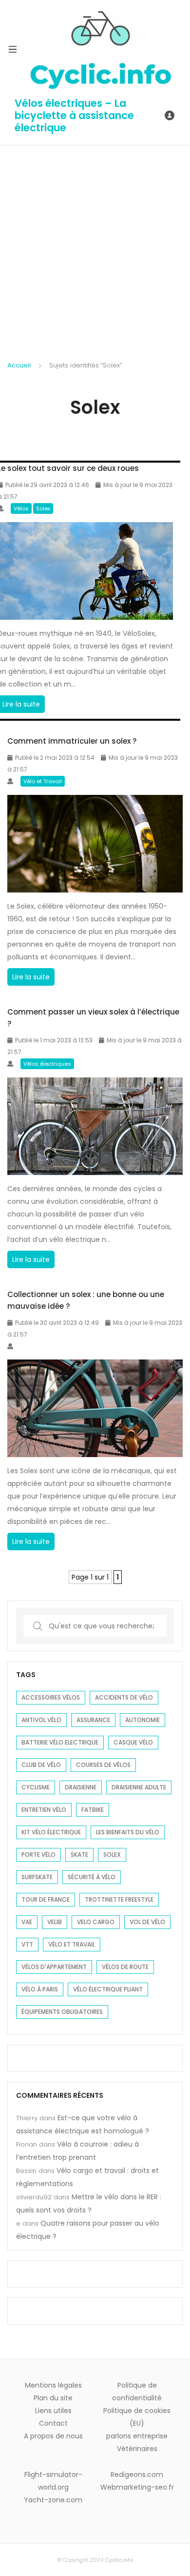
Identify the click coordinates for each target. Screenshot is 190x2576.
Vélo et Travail (43, 781)
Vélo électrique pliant (108, 1989)
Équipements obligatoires (62, 2012)
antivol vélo (41, 1720)
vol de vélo (147, 1922)
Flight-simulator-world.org (53, 2481)
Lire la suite (33, 979)
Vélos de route (125, 1967)
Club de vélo (41, 1765)
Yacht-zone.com (53, 2500)
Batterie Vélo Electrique (60, 1742)
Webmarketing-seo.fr (137, 2487)
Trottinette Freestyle (119, 1899)
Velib (55, 1922)
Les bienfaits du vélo (128, 1832)
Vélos (21, 508)
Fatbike (93, 1810)
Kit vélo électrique (51, 1832)
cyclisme (36, 1787)
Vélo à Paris (40, 1989)
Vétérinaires (137, 2449)
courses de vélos (103, 1765)
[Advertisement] (95, 245)
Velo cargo (96, 1922)
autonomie (142, 1720)
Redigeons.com (137, 2475)
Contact (53, 2423)
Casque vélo (133, 1742)
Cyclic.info (119, 2560)
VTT (27, 1944)
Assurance (93, 1720)
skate (79, 1855)
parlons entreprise (137, 2436)
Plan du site (53, 2398)
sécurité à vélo (92, 1877)
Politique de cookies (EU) (137, 2417)
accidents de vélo (124, 1697)
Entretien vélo (44, 1810)
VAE (27, 1922)
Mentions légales (53, 2385)
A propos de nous (53, 2436)
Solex (43, 508)
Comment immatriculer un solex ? (72, 741)
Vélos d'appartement (54, 1967)
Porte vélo (38, 1855)
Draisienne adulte (139, 1787)
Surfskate (37, 1877)
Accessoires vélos (51, 1697)
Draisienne (81, 1787)
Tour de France (46, 1899)
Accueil (19, 365)
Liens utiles (53, 2411)
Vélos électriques (47, 1064)
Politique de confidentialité (137, 2392)
